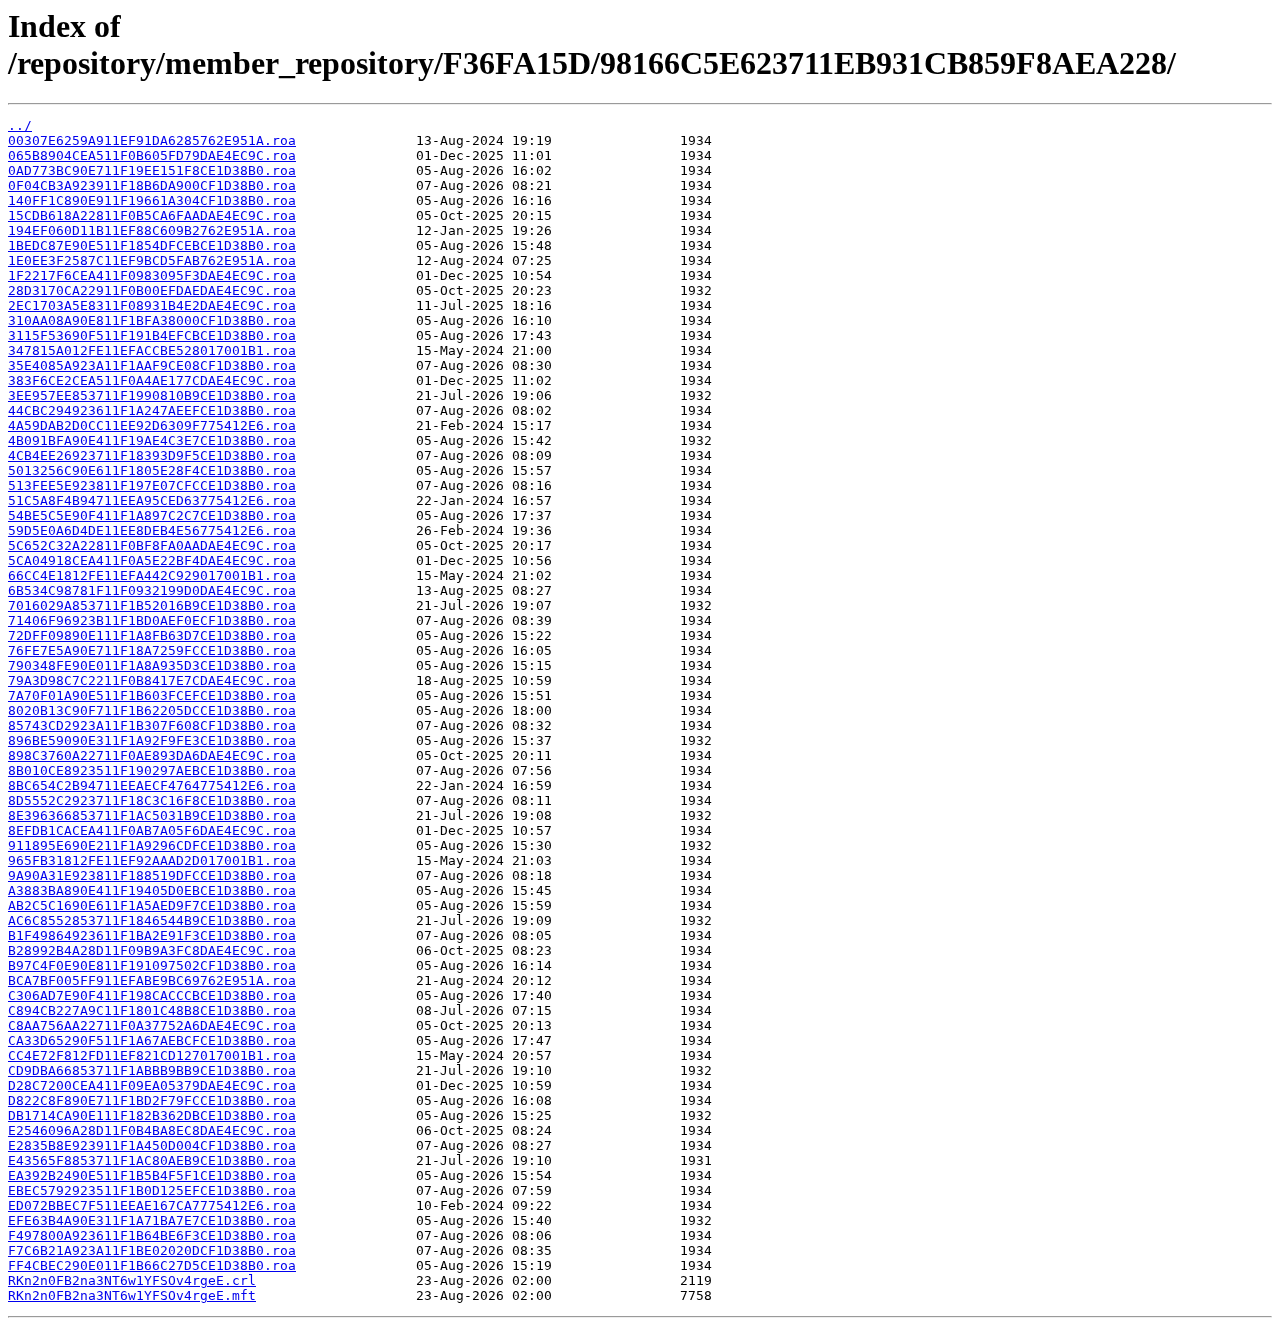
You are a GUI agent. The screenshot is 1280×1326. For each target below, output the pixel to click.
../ (20, 125)
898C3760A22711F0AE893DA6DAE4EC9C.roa (152, 755)
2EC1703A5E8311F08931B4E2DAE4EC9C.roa (152, 305)
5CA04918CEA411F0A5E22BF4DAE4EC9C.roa (152, 560)
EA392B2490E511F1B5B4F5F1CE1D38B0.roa (152, 1175)
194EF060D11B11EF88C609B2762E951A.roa (152, 230)
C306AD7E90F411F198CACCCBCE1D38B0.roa (152, 995)
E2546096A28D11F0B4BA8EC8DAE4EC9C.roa (152, 1130)
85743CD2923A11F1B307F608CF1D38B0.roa (152, 725)
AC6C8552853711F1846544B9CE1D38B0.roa (152, 920)
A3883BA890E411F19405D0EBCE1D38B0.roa (152, 890)
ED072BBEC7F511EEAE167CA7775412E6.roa (152, 1205)
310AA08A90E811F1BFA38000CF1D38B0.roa (152, 320)
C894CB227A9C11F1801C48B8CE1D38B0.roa (152, 1010)
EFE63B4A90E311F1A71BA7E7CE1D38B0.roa (152, 1220)
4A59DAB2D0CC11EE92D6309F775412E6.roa (152, 425)
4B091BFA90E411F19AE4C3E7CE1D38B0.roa (152, 440)
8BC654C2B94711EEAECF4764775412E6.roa (152, 785)
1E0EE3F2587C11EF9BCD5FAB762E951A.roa (152, 260)
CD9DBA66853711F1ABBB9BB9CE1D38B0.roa (152, 1070)
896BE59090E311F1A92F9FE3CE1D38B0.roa (152, 740)
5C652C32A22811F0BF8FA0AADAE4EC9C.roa (152, 545)
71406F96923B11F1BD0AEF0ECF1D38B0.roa (152, 620)
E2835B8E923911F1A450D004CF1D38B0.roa (152, 1145)
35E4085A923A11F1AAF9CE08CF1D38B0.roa (152, 365)
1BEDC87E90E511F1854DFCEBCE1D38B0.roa (152, 245)
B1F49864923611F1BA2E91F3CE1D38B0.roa (152, 935)
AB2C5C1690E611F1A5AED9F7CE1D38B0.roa (152, 905)
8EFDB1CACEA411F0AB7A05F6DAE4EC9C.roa (152, 830)
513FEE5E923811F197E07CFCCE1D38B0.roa (152, 485)
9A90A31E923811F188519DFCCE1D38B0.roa (152, 875)
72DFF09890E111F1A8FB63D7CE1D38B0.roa (152, 635)
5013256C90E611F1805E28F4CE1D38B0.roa (152, 470)
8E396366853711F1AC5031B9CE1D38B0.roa (152, 815)
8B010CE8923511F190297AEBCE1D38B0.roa (152, 770)
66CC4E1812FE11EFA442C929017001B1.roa (152, 575)
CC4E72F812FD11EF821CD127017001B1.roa (152, 1055)
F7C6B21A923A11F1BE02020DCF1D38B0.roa (152, 1250)
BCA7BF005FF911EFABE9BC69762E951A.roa (152, 980)
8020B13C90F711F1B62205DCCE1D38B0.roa (152, 710)
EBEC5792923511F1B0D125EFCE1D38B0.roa (152, 1190)
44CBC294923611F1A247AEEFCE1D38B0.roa (152, 410)
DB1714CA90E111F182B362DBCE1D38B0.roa (152, 1115)
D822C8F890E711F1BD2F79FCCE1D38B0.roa (152, 1100)
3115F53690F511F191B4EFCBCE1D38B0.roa (152, 335)
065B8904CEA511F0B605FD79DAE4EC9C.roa (152, 155)
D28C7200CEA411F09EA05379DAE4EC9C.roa (152, 1085)
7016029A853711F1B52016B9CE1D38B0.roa (152, 605)
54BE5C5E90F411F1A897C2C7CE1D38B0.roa (152, 515)
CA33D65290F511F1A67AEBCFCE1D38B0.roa (152, 1040)
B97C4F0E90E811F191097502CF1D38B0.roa (152, 965)
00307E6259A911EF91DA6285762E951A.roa (152, 140)
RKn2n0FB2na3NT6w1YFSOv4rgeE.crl (132, 1280)
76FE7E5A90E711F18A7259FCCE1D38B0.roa (152, 650)
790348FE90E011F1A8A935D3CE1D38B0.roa (152, 665)
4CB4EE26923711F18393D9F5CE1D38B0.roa (152, 455)
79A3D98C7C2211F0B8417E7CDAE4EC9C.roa (152, 680)
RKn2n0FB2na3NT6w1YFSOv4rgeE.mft (132, 1295)
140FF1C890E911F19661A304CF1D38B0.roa (152, 200)
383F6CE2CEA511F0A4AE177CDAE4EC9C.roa (152, 380)
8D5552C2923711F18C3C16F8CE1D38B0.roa (152, 800)
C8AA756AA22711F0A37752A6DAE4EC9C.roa (152, 1025)
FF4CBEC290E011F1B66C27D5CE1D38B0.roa (152, 1265)
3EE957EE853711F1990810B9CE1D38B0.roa (152, 395)
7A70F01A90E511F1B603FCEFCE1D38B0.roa (152, 695)
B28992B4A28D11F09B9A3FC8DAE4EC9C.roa (152, 950)
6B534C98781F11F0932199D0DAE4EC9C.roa (152, 590)
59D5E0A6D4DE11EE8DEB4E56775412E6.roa (152, 530)
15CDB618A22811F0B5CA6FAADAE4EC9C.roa (152, 215)
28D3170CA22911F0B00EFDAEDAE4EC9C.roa (152, 290)
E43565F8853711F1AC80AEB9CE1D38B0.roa (152, 1160)
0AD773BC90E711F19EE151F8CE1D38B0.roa (152, 170)
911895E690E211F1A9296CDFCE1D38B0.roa (152, 845)
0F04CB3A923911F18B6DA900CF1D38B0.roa (152, 185)
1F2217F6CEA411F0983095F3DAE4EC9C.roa (152, 275)
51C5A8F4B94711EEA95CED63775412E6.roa (152, 500)
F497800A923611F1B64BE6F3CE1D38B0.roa (152, 1235)
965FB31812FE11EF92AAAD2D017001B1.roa (152, 860)
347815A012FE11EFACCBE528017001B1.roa (152, 350)
